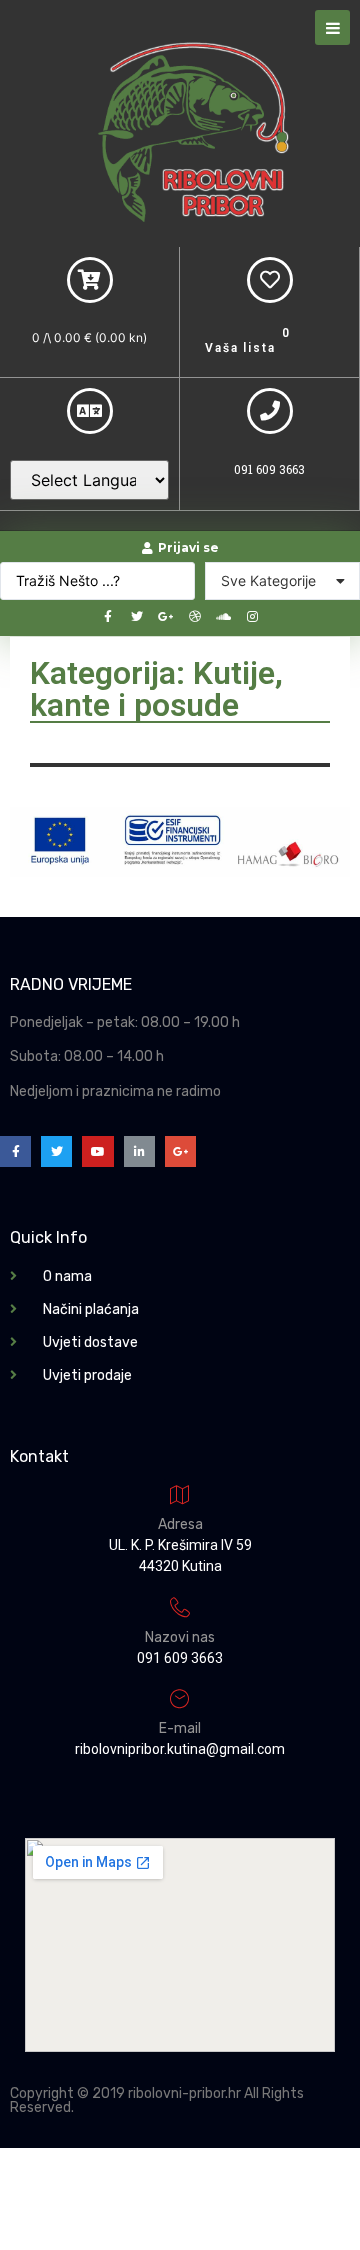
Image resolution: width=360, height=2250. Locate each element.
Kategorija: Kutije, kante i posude (156, 689)
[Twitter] (137, 617)
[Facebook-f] (108, 617)
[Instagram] (253, 617)
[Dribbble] (195, 617)
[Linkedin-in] (139, 1151)
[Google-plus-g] (166, 617)
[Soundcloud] (224, 617)
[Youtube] (97, 1151)
